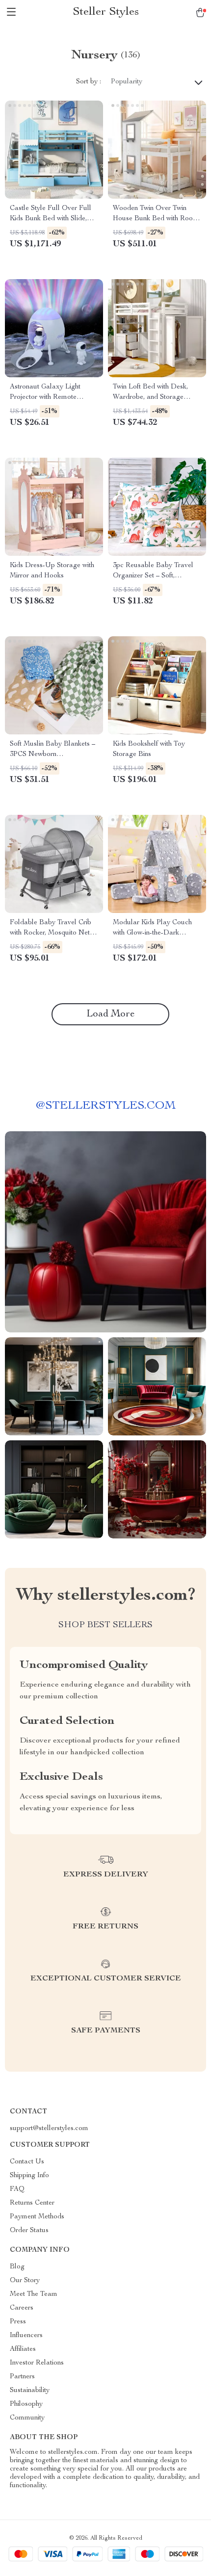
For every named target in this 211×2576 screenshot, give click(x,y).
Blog (17, 2267)
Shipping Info (29, 2176)
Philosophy (26, 2404)
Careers (22, 2308)
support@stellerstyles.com (49, 2129)
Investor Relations (37, 2363)
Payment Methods (37, 2217)
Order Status (29, 2231)
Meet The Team (34, 2294)
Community (27, 2418)
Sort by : (89, 82)
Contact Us (27, 2162)
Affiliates (23, 2349)
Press (18, 2322)
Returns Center (32, 2203)
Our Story (25, 2281)
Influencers (26, 2336)
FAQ (17, 2189)
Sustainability (30, 2391)
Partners (22, 2377)
